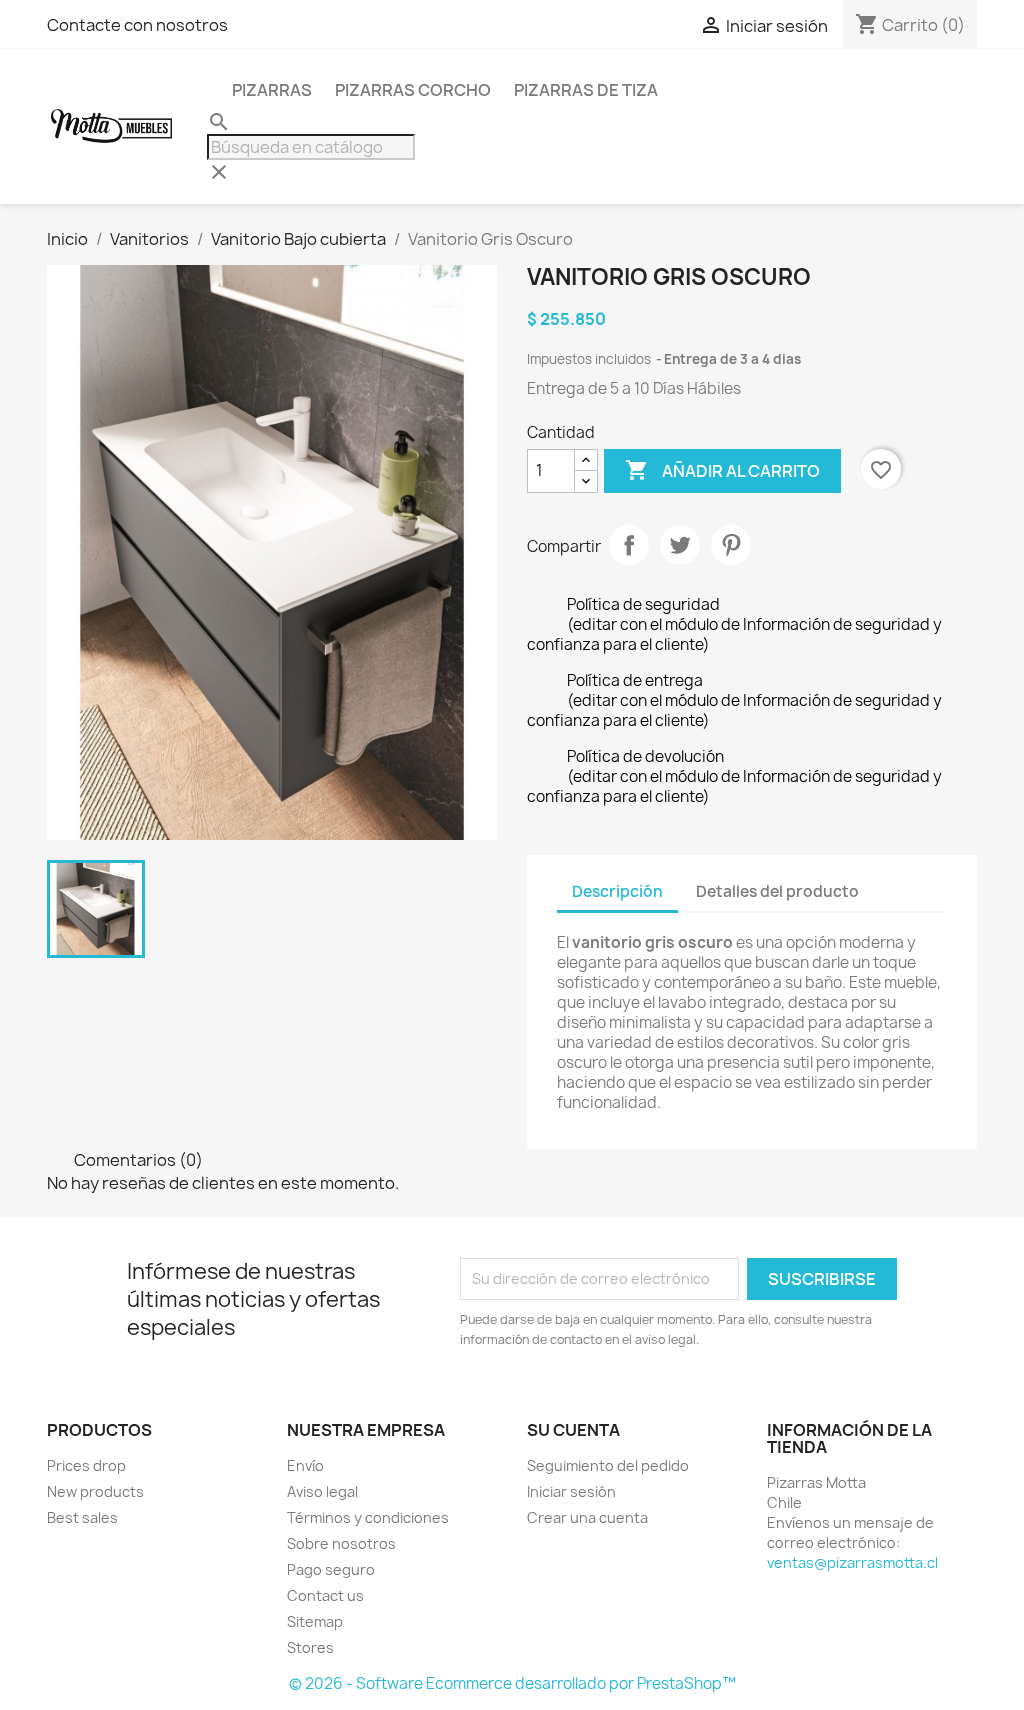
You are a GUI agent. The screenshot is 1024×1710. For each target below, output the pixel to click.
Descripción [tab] (617, 891)
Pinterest (731, 545)
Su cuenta (573, 1430)
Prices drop (86, 1465)
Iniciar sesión (571, 1491)
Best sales (82, 1517)
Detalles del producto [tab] (777, 891)
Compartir (629, 545)
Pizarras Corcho (413, 90)
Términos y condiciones (368, 1517)
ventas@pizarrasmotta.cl (852, 1562)
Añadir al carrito (722, 470)
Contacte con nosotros (137, 25)
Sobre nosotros (341, 1543)
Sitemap (315, 1621)
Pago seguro (331, 1569)
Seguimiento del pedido (608, 1465)
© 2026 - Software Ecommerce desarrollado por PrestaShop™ (512, 1683)
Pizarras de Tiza (586, 90)
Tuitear (680, 545)
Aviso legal (322, 1491)
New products (95, 1491)
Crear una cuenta (587, 1517)
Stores (310, 1647)
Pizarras (272, 90)
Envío (305, 1465)
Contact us (325, 1595)
